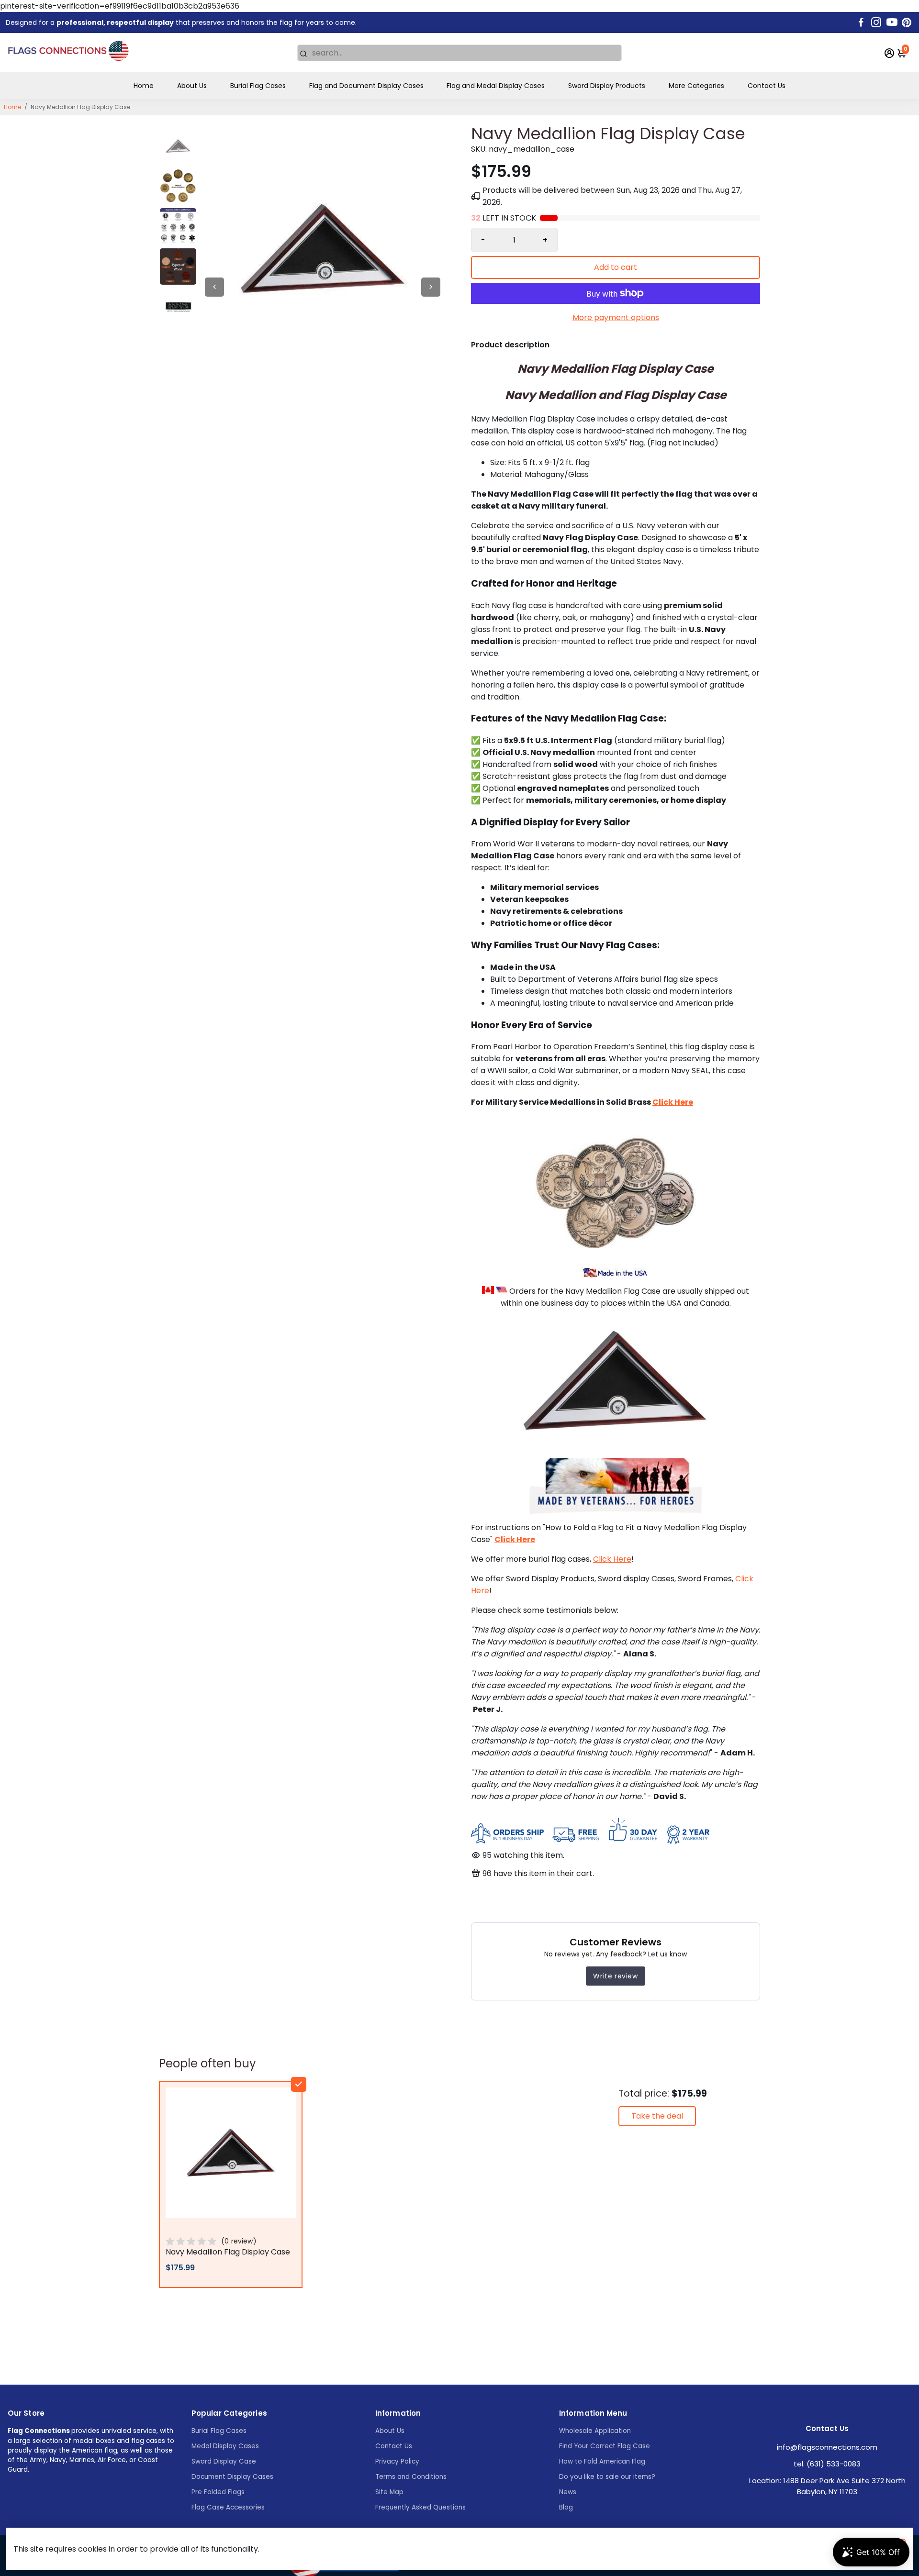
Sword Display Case (224, 2461)
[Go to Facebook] (861, 22)
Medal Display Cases (225, 2446)
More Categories (696, 86)
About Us (192, 86)
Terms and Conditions (411, 2477)
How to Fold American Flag (602, 2461)
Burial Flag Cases (258, 86)
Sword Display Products (607, 86)
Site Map (389, 2492)
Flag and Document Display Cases (366, 86)
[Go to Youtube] (892, 22)
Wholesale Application (595, 2431)
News (568, 2492)
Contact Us (767, 86)
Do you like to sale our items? (607, 2477)
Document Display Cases (232, 2477)
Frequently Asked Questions (420, 2507)
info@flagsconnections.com (827, 2447)
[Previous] (214, 287)
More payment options (616, 317)
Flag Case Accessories (228, 2507)
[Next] (431, 287)
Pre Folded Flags (218, 2492)
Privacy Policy (397, 2461)
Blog (566, 2507)
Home (144, 86)
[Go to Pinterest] (907, 22)
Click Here (612, 1559)
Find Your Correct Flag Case (605, 2446)
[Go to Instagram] (876, 22)
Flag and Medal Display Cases (496, 86)
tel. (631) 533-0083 (827, 2464)
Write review (615, 1976)
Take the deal (657, 2116)
